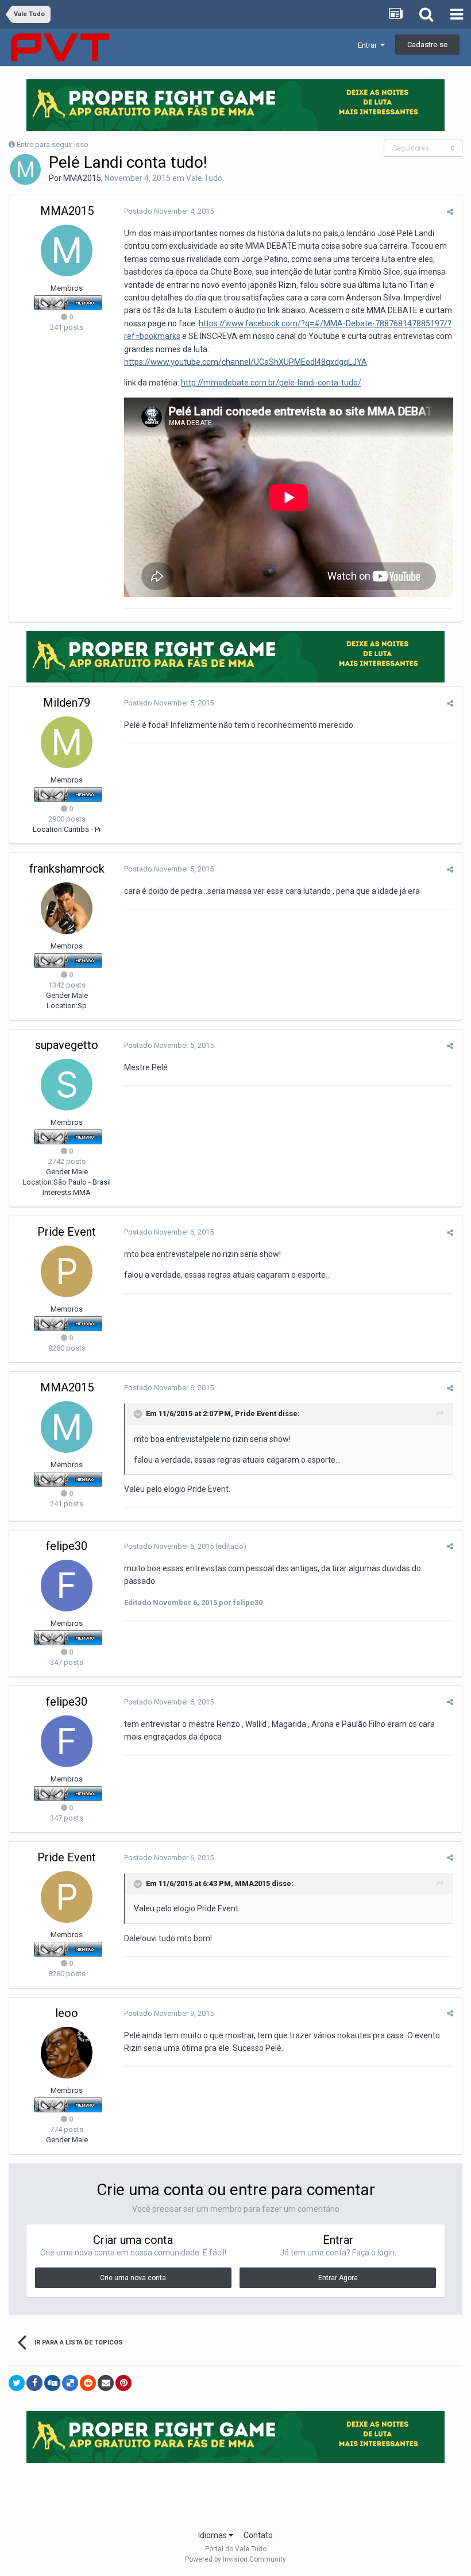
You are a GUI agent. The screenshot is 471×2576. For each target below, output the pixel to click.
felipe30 (67, 1546)
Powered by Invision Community (235, 2559)
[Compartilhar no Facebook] (34, 2383)
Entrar (369, 45)
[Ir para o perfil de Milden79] (67, 742)
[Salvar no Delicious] (70, 2383)
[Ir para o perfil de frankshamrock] (67, 908)
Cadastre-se (427, 45)
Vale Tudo (204, 178)
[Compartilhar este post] (450, 212)
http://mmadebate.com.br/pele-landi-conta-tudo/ (271, 383)
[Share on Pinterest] (123, 2383)
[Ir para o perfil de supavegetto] (67, 1085)
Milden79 (67, 703)
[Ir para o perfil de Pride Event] (67, 1271)
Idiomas (213, 2535)
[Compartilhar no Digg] (52, 2383)
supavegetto (67, 1045)
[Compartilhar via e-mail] (106, 2383)
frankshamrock (67, 869)
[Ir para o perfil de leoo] (67, 2053)
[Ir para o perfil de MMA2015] (25, 169)
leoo (67, 2013)
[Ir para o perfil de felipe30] (67, 1586)
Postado (169, 211)
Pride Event (67, 1232)
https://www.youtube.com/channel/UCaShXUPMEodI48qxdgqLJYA (246, 362)
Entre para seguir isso (53, 144)
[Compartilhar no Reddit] (88, 2383)
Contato (258, 2535)
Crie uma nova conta (133, 2278)
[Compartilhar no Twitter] (17, 2383)
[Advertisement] (235, 2493)
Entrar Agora (338, 2278)
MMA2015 (82, 178)
